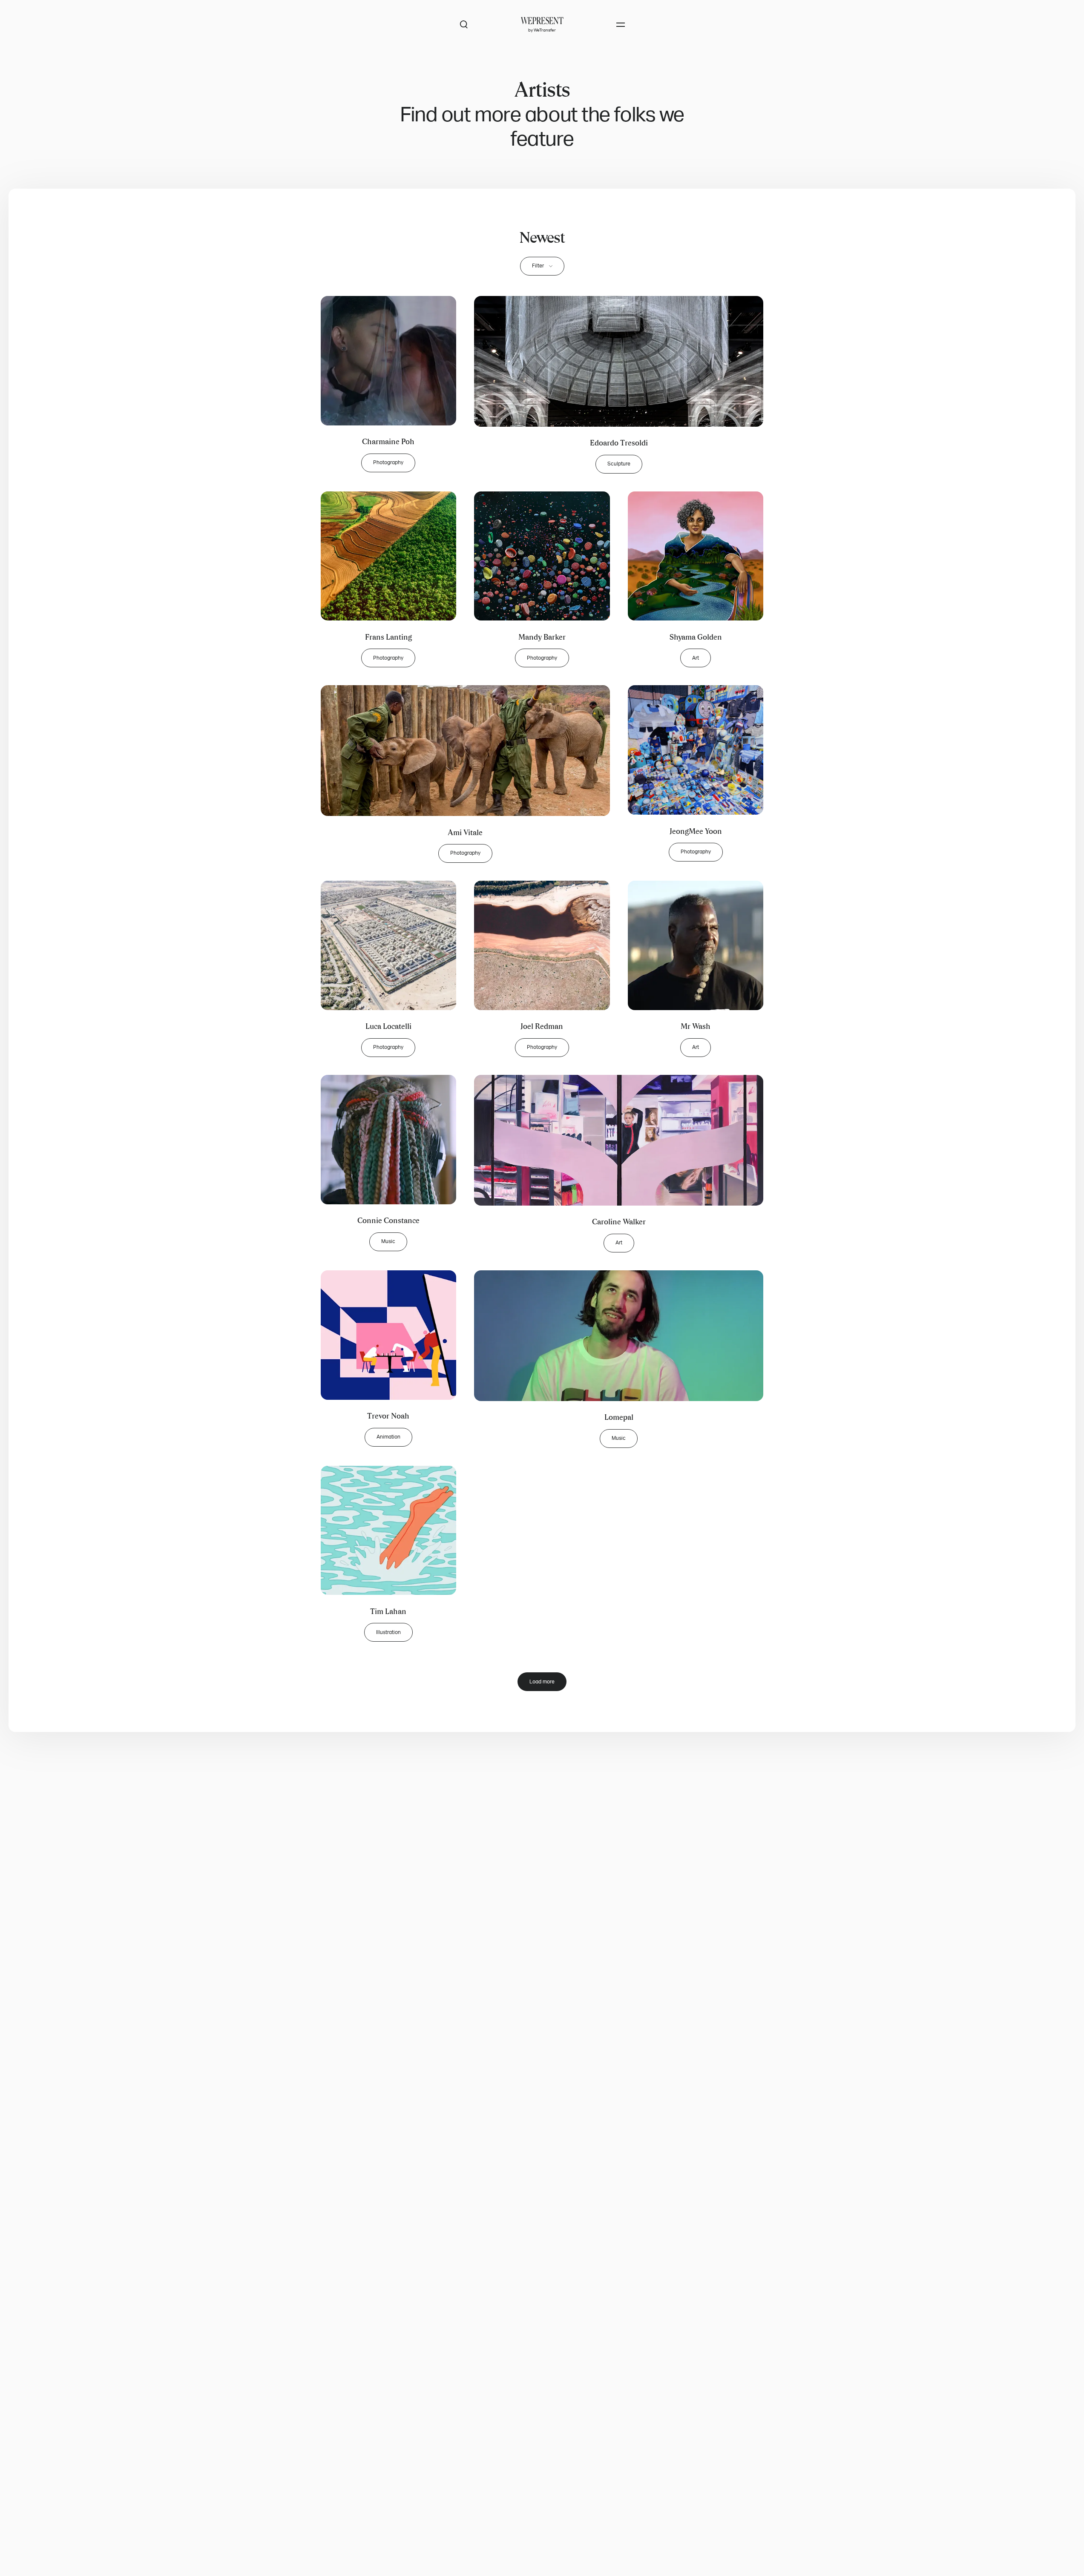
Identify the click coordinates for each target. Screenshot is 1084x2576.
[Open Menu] (621, 25)
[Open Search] (464, 25)
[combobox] (542, 266)
